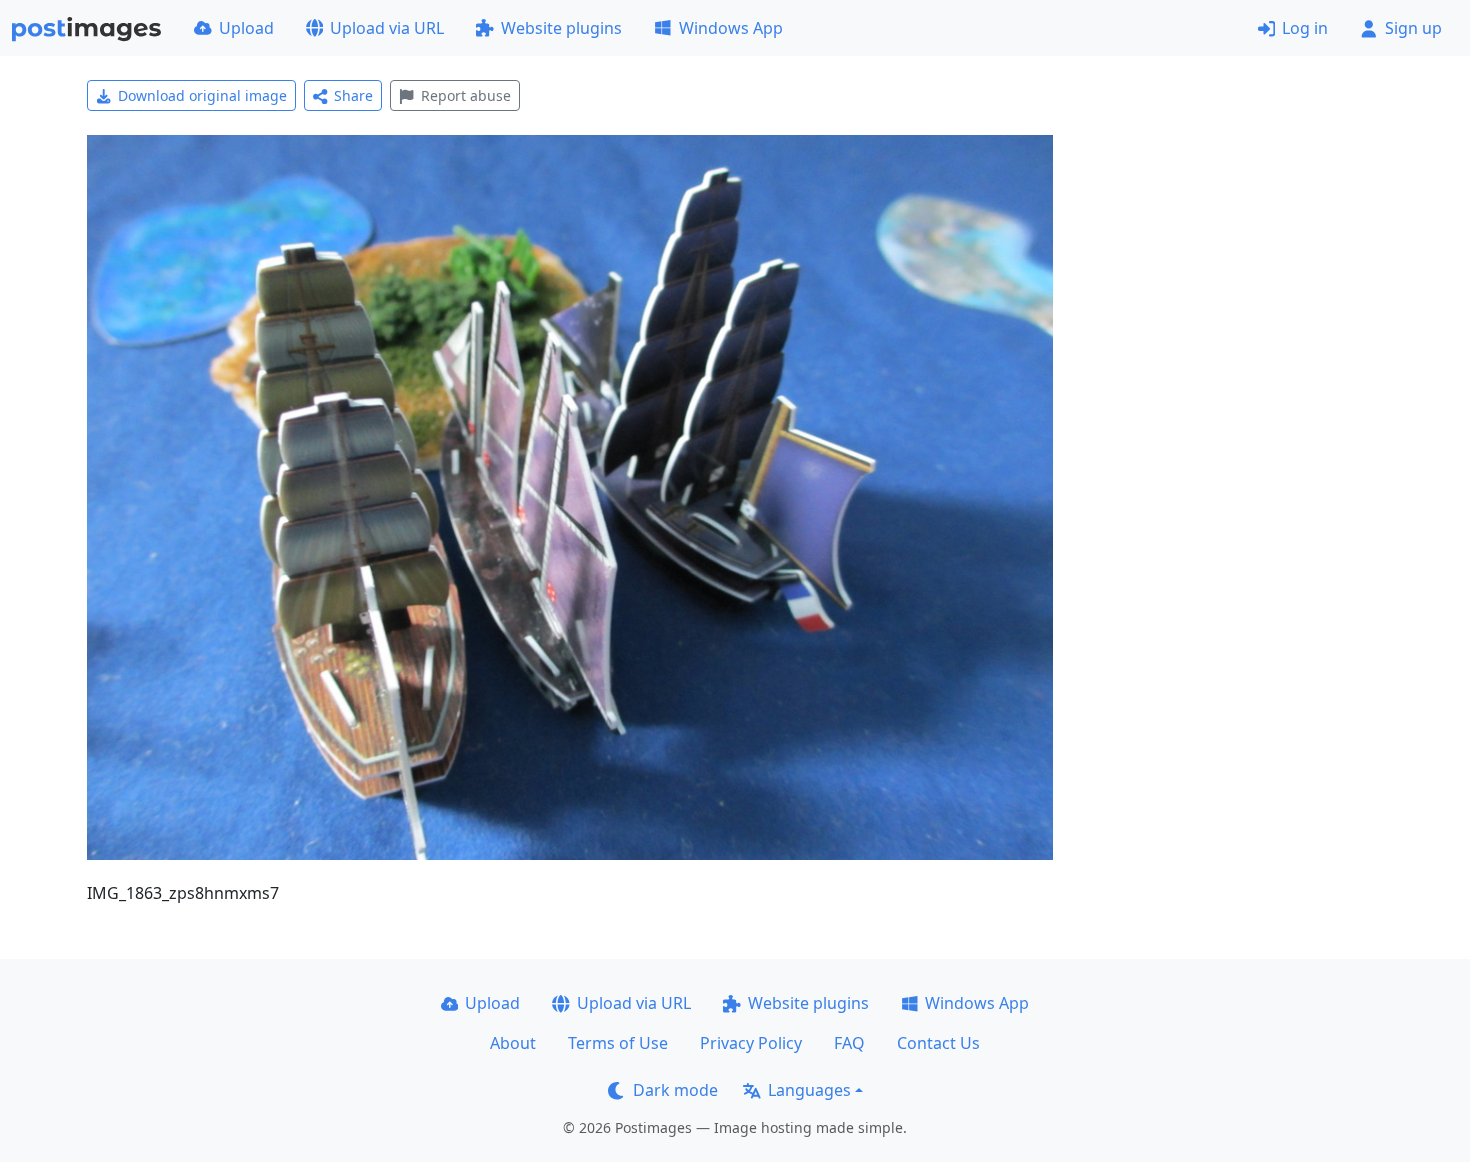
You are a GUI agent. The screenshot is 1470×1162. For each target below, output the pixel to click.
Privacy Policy (751, 1043)
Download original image (202, 95)
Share (353, 95)
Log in (1305, 28)
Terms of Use (618, 1043)
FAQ (849, 1043)
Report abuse (466, 95)
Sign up (1413, 28)
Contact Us (938, 1043)
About (513, 1043)
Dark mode (675, 1090)
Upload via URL (387, 28)
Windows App (731, 28)
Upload (246, 28)
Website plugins (561, 28)
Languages (809, 1090)
